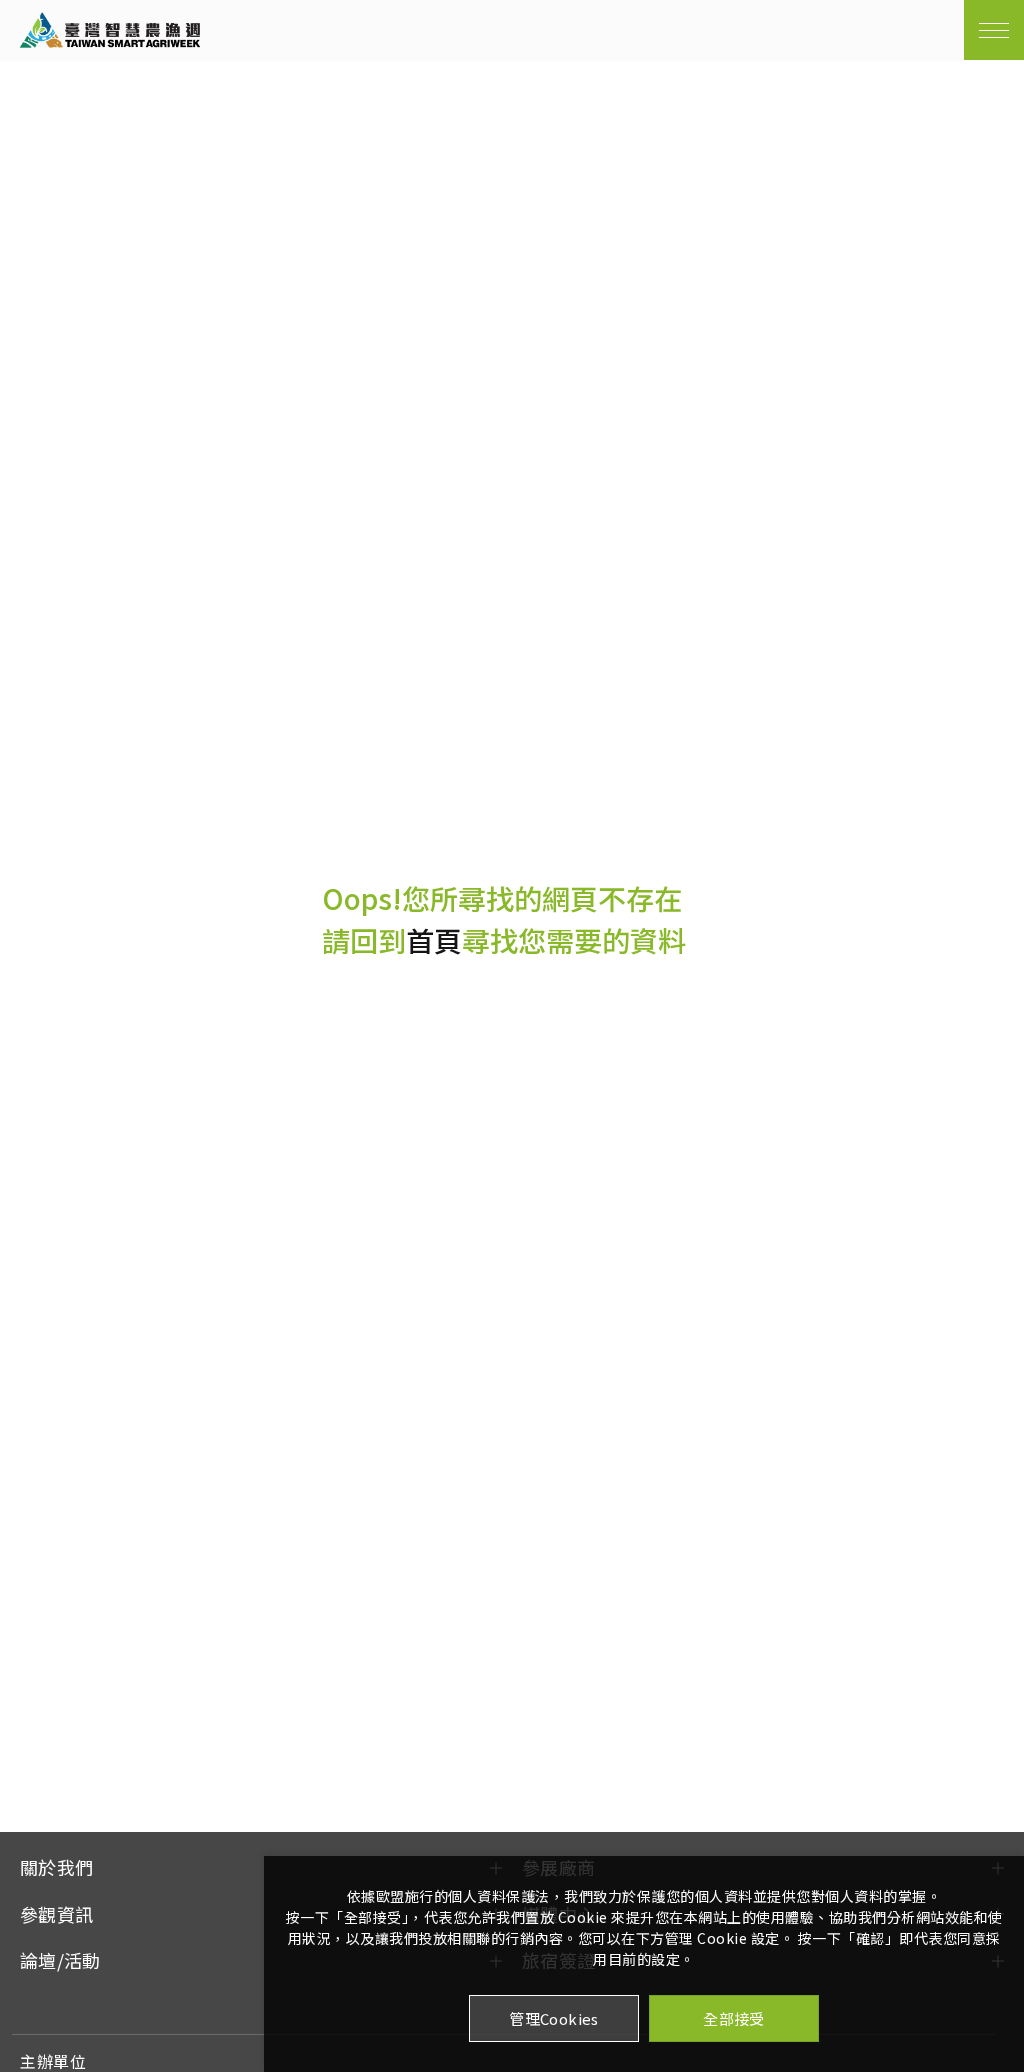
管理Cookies (554, 2018)
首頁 (434, 940)
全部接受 (734, 2018)
